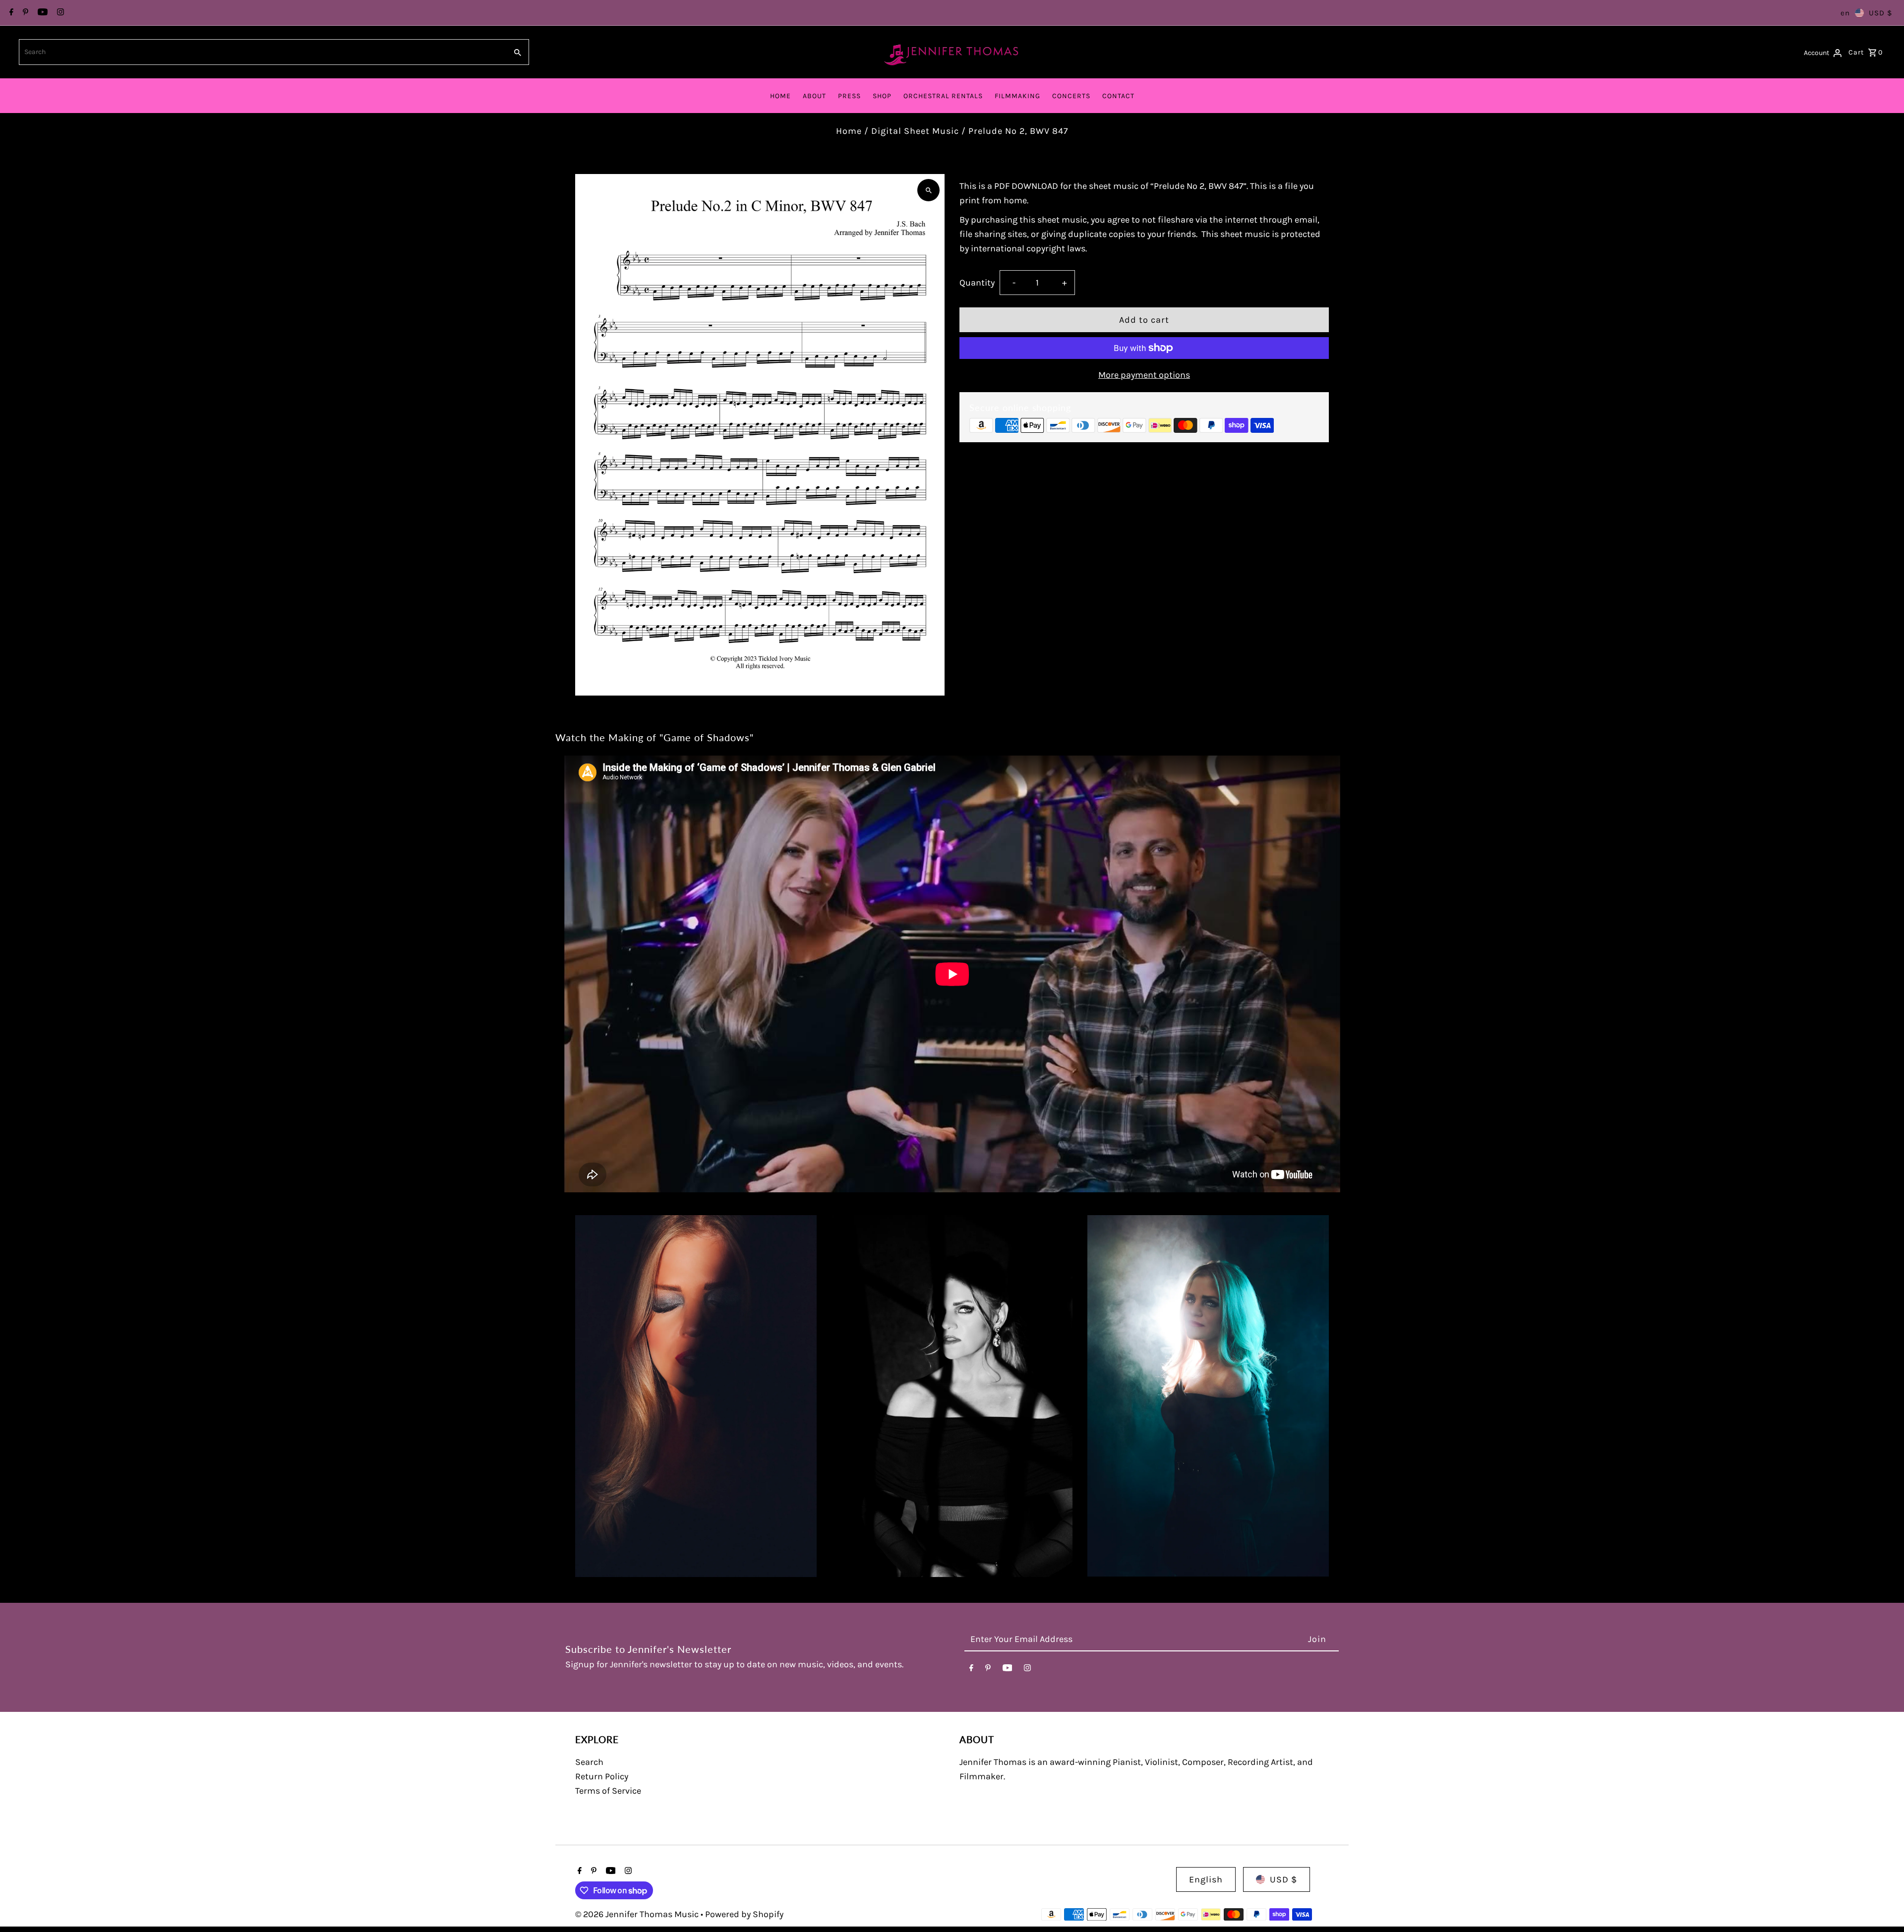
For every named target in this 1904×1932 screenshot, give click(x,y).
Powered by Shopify (744, 1914)
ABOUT (814, 96)
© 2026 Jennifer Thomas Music (638, 1914)
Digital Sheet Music (915, 131)
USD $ (1880, 13)
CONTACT (1118, 96)
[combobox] (262, 52)
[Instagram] (59, 13)
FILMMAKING (1017, 96)
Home (849, 131)
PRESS (849, 96)
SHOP (882, 96)
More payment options (1144, 375)
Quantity (977, 283)
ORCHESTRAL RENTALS (943, 96)
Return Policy (602, 1776)
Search (589, 1762)
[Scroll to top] (1883, 1906)
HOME (780, 96)
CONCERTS (1071, 96)
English (1206, 1879)
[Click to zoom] (928, 190)
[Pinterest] (24, 13)
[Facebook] (10, 13)
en (1845, 13)
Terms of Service (608, 1791)
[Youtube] (41, 13)
